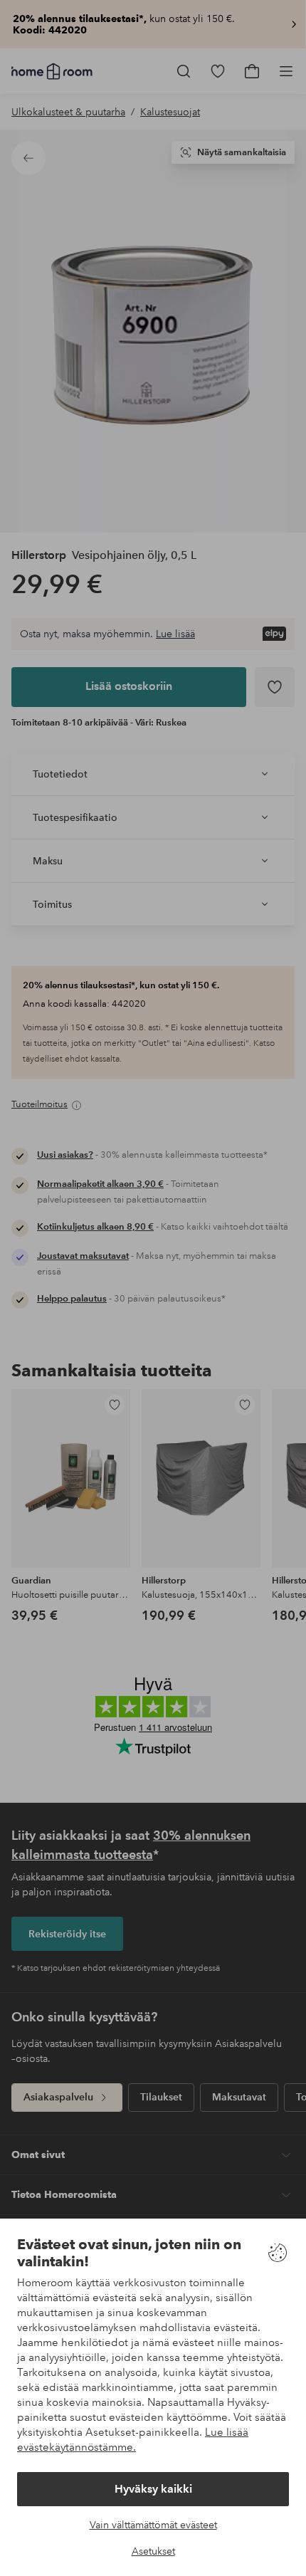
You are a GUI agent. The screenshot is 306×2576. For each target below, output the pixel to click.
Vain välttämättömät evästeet (153, 2525)
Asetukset (153, 2551)
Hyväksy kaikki (153, 2489)
